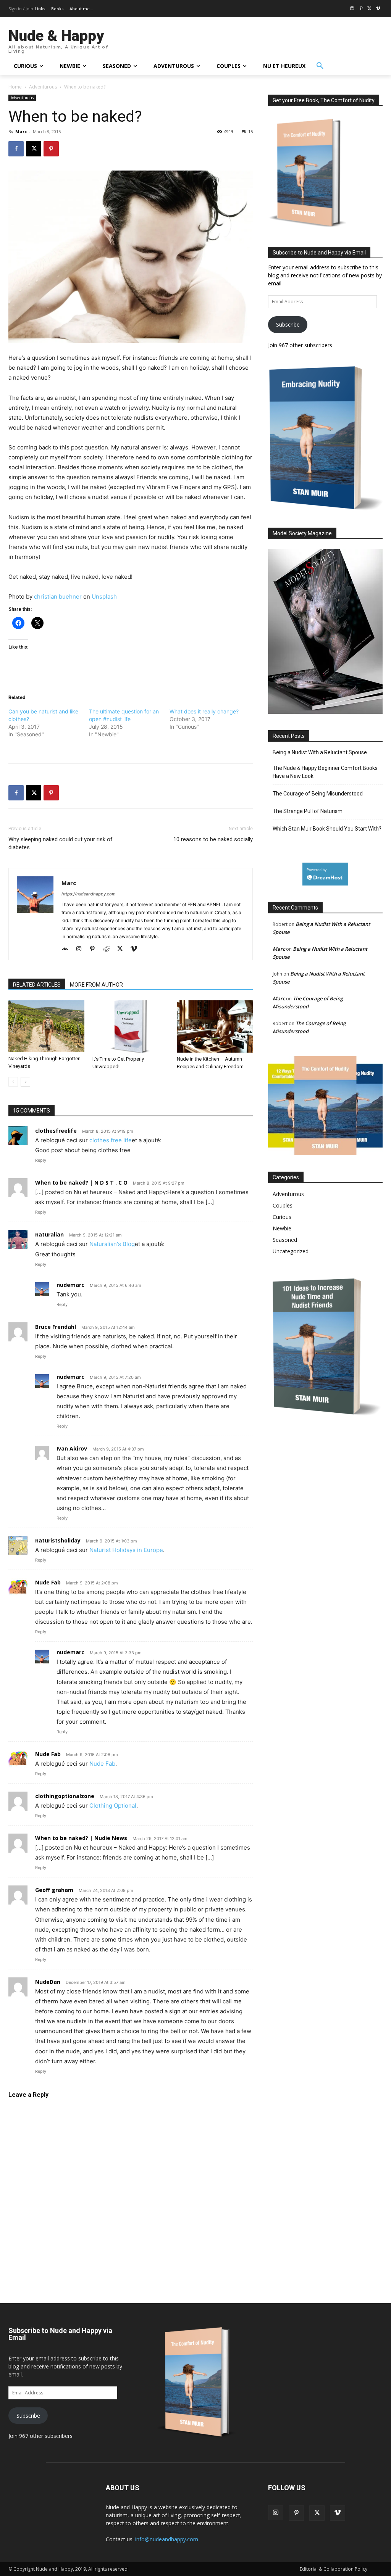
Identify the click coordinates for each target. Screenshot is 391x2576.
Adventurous (43, 87)
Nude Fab (48, 1582)
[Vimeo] (378, 9)
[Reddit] (109, 949)
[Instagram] (352, 9)
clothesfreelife (56, 1131)
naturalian (49, 1234)
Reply (41, 1160)
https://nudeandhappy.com (89, 894)
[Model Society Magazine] (325, 712)
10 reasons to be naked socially (213, 839)
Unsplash (104, 597)
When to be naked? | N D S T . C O (81, 1183)
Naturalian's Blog (112, 1244)
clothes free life (111, 1140)
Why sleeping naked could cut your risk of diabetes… (61, 843)
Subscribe (288, 324)
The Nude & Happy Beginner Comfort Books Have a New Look (325, 772)
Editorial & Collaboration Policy (334, 2569)
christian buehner (58, 597)
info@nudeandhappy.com (167, 2539)
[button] (320, 66)
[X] (369, 9)
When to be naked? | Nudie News (81, 1838)
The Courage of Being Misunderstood (318, 794)
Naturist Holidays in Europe (126, 1550)
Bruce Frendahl (56, 1327)
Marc (21, 131)
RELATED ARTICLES (37, 985)
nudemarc (70, 1285)
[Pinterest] (361, 9)
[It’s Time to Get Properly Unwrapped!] (130, 1026)
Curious (282, 1217)
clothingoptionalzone (65, 1796)
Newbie (282, 1228)
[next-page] (25, 1082)
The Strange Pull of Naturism (308, 811)
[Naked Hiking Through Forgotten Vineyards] (46, 1026)
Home (15, 87)
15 (250, 131)
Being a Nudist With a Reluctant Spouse (320, 752)
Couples (283, 1205)
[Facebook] (16, 149)
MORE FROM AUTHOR (96, 985)
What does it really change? (204, 711)
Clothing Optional (113, 1806)
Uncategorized (291, 1251)
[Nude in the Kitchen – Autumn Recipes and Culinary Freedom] (215, 1026)
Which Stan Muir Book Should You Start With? (327, 829)
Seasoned (285, 1240)
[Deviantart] (68, 949)
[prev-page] (13, 1082)
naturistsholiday (58, 1540)
